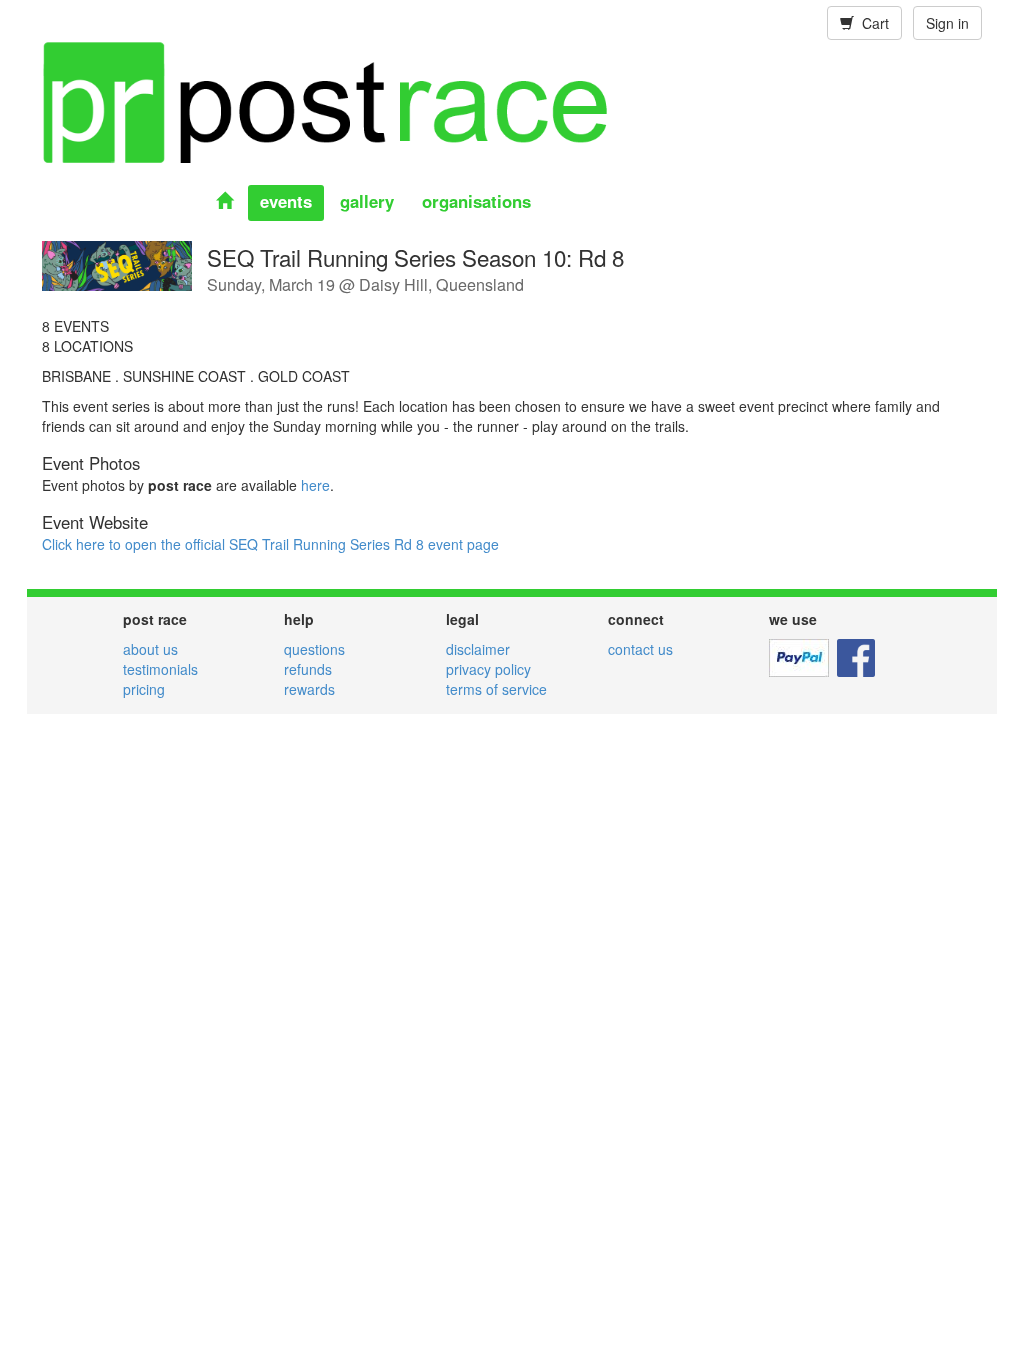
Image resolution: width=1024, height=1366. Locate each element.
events (286, 201)
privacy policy (488, 669)
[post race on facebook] (856, 656)
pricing (144, 689)
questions (314, 649)
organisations (476, 201)
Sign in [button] (947, 23)
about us (150, 649)
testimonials (160, 669)
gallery (367, 201)
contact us (640, 649)
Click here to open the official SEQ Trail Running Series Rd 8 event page (270, 544)
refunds (308, 669)
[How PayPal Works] (799, 656)
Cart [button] (871, 23)
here (315, 485)
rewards (309, 689)
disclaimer (478, 649)
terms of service (496, 689)
